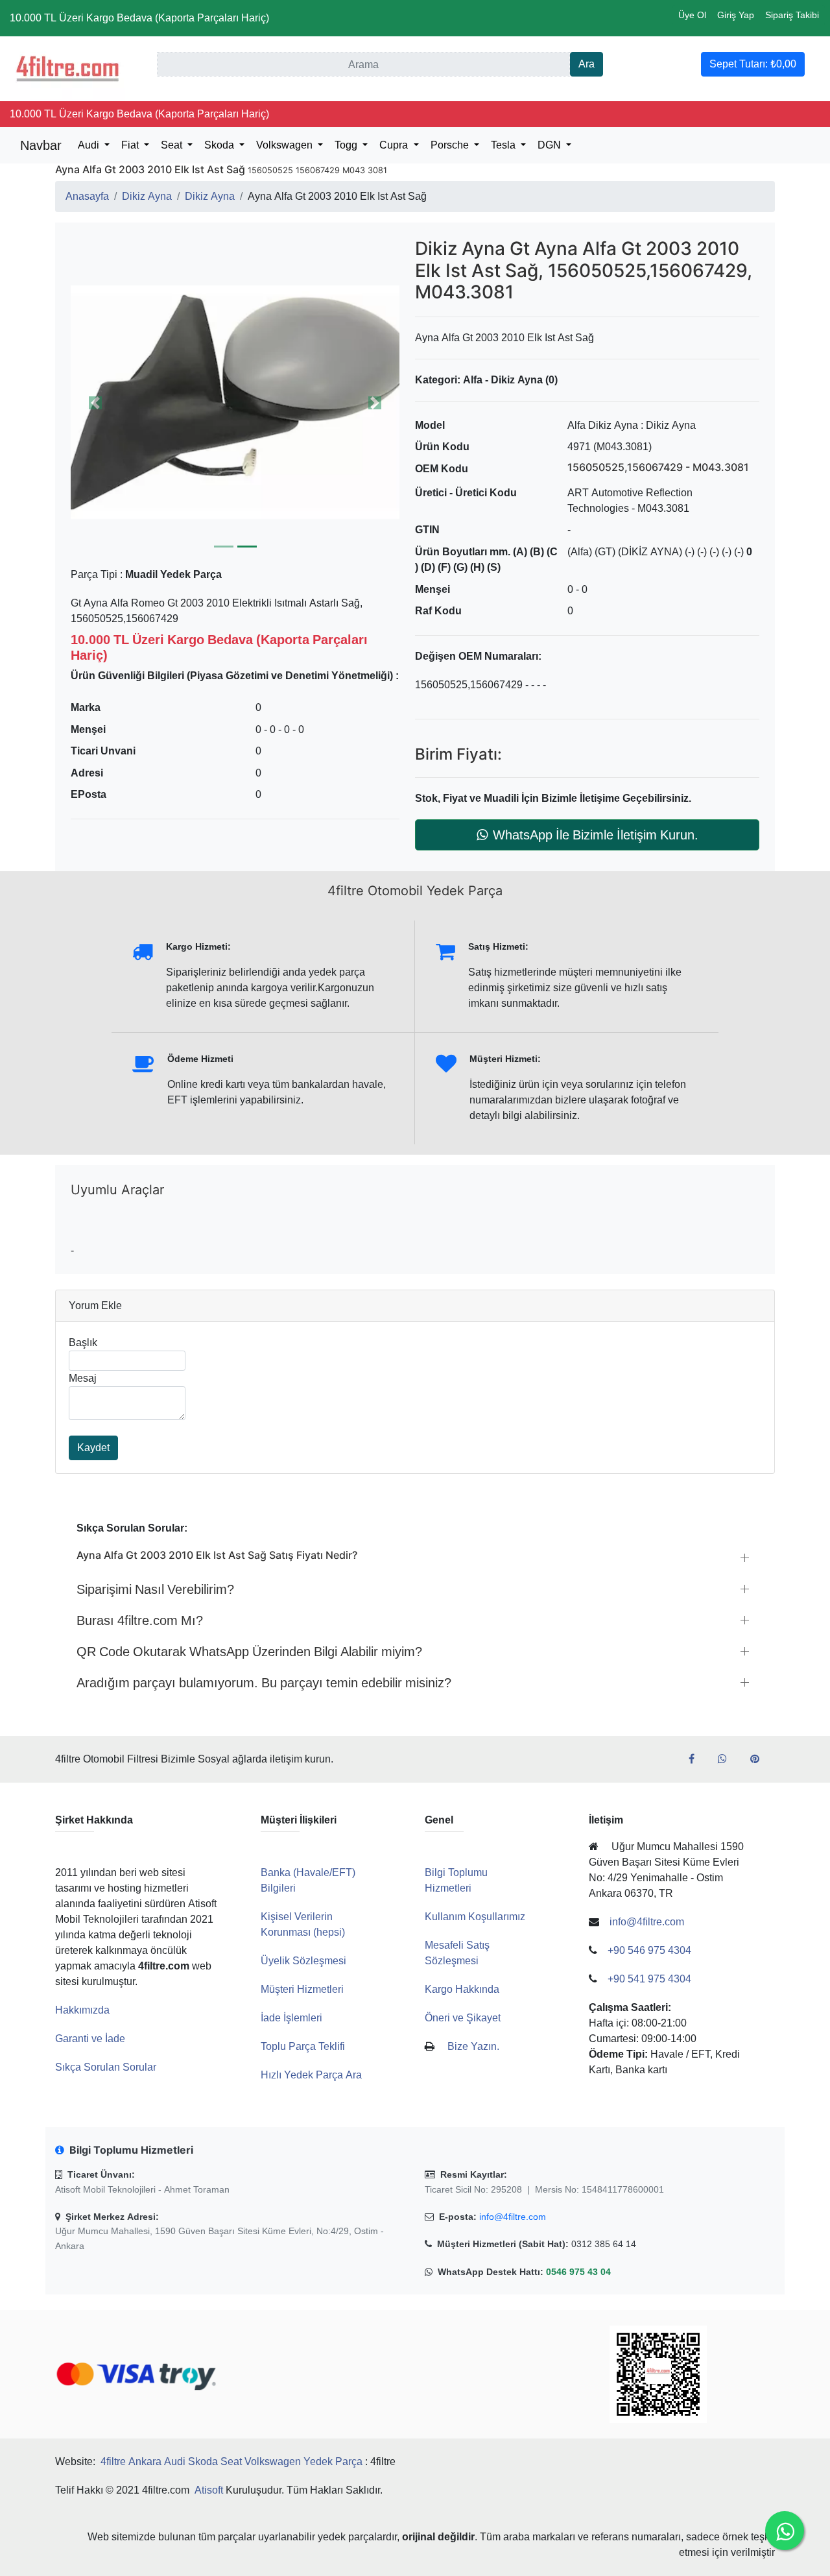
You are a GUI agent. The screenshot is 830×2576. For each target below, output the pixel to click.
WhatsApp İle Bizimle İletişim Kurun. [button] (596, 835)
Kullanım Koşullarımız (475, 1917)
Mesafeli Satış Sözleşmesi (457, 1953)
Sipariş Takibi (792, 15)
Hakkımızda (82, 2010)
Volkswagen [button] (286, 145)
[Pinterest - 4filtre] (760, 1759)
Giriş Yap (736, 15)
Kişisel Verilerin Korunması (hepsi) (303, 1924)
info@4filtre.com (513, 2217)
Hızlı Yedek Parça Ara (311, 2075)
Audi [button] (90, 145)
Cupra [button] (395, 145)
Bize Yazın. (473, 2046)
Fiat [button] (131, 145)
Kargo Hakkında (462, 1989)
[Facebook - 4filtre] (697, 1759)
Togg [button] (347, 145)
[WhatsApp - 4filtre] (728, 1759)
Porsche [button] (451, 145)
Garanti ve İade (90, 2039)
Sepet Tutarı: (753, 64)
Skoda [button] (220, 145)
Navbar (41, 145)
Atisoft (209, 2490)
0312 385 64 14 (604, 2244)
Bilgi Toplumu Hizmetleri (456, 1880)
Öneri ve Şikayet (463, 2018)
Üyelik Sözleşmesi (303, 1961)
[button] (235, 403)
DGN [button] (551, 145)
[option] (235, 403)
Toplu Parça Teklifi (303, 2046)
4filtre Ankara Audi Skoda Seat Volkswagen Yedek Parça (231, 2462)
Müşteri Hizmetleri (302, 1989)
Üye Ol (692, 15)
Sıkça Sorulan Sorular (106, 2067)
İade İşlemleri (291, 2018)
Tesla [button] (504, 145)
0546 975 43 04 (578, 2272)
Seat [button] (173, 145)
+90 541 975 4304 (649, 1979)
